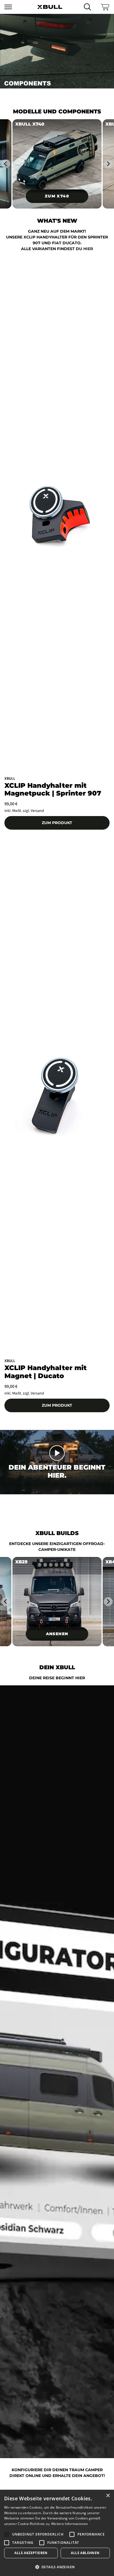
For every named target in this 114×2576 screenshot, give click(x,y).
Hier (88, 249)
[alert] (57, 2533)
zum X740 (57, 196)
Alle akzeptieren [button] (31, 2553)
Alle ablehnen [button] (85, 2553)
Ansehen (57, 1634)
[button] (13, 7)
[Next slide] (108, 164)
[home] (50, 7)
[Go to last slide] (6, 164)
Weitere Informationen (69, 2524)
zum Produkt (57, 823)
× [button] (108, 2496)
